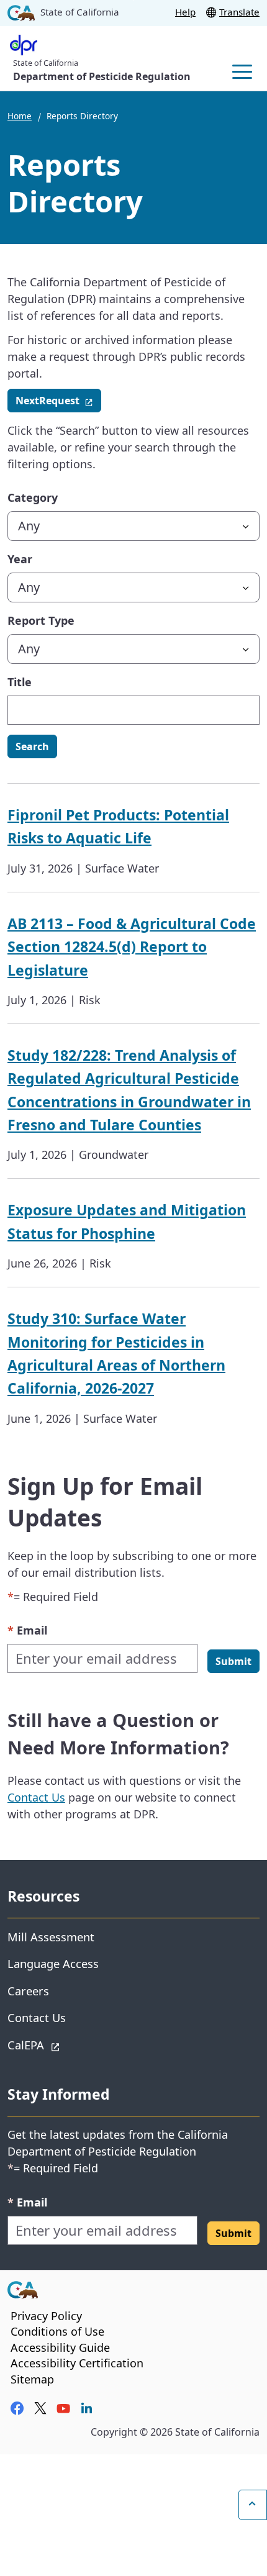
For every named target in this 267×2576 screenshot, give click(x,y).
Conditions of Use (57, 2331)
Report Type (41, 620)
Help (185, 12)
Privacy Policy (46, 2316)
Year (20, 559)
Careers (28, 1991)
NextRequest (58, 400)
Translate (239, 12)
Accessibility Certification (77, 2363)
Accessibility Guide (60, 2347)
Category (33, 497)
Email (27, 1630)
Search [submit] (32, 746)
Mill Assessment (51, 1937)
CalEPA (70, 2044)
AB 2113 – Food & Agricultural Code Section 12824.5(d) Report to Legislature (132, 947)
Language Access (53, 1963)
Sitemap (32, 2379)
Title (20, 682)
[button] (233, 1661)
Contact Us (36, 1797)
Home (20, 116)
